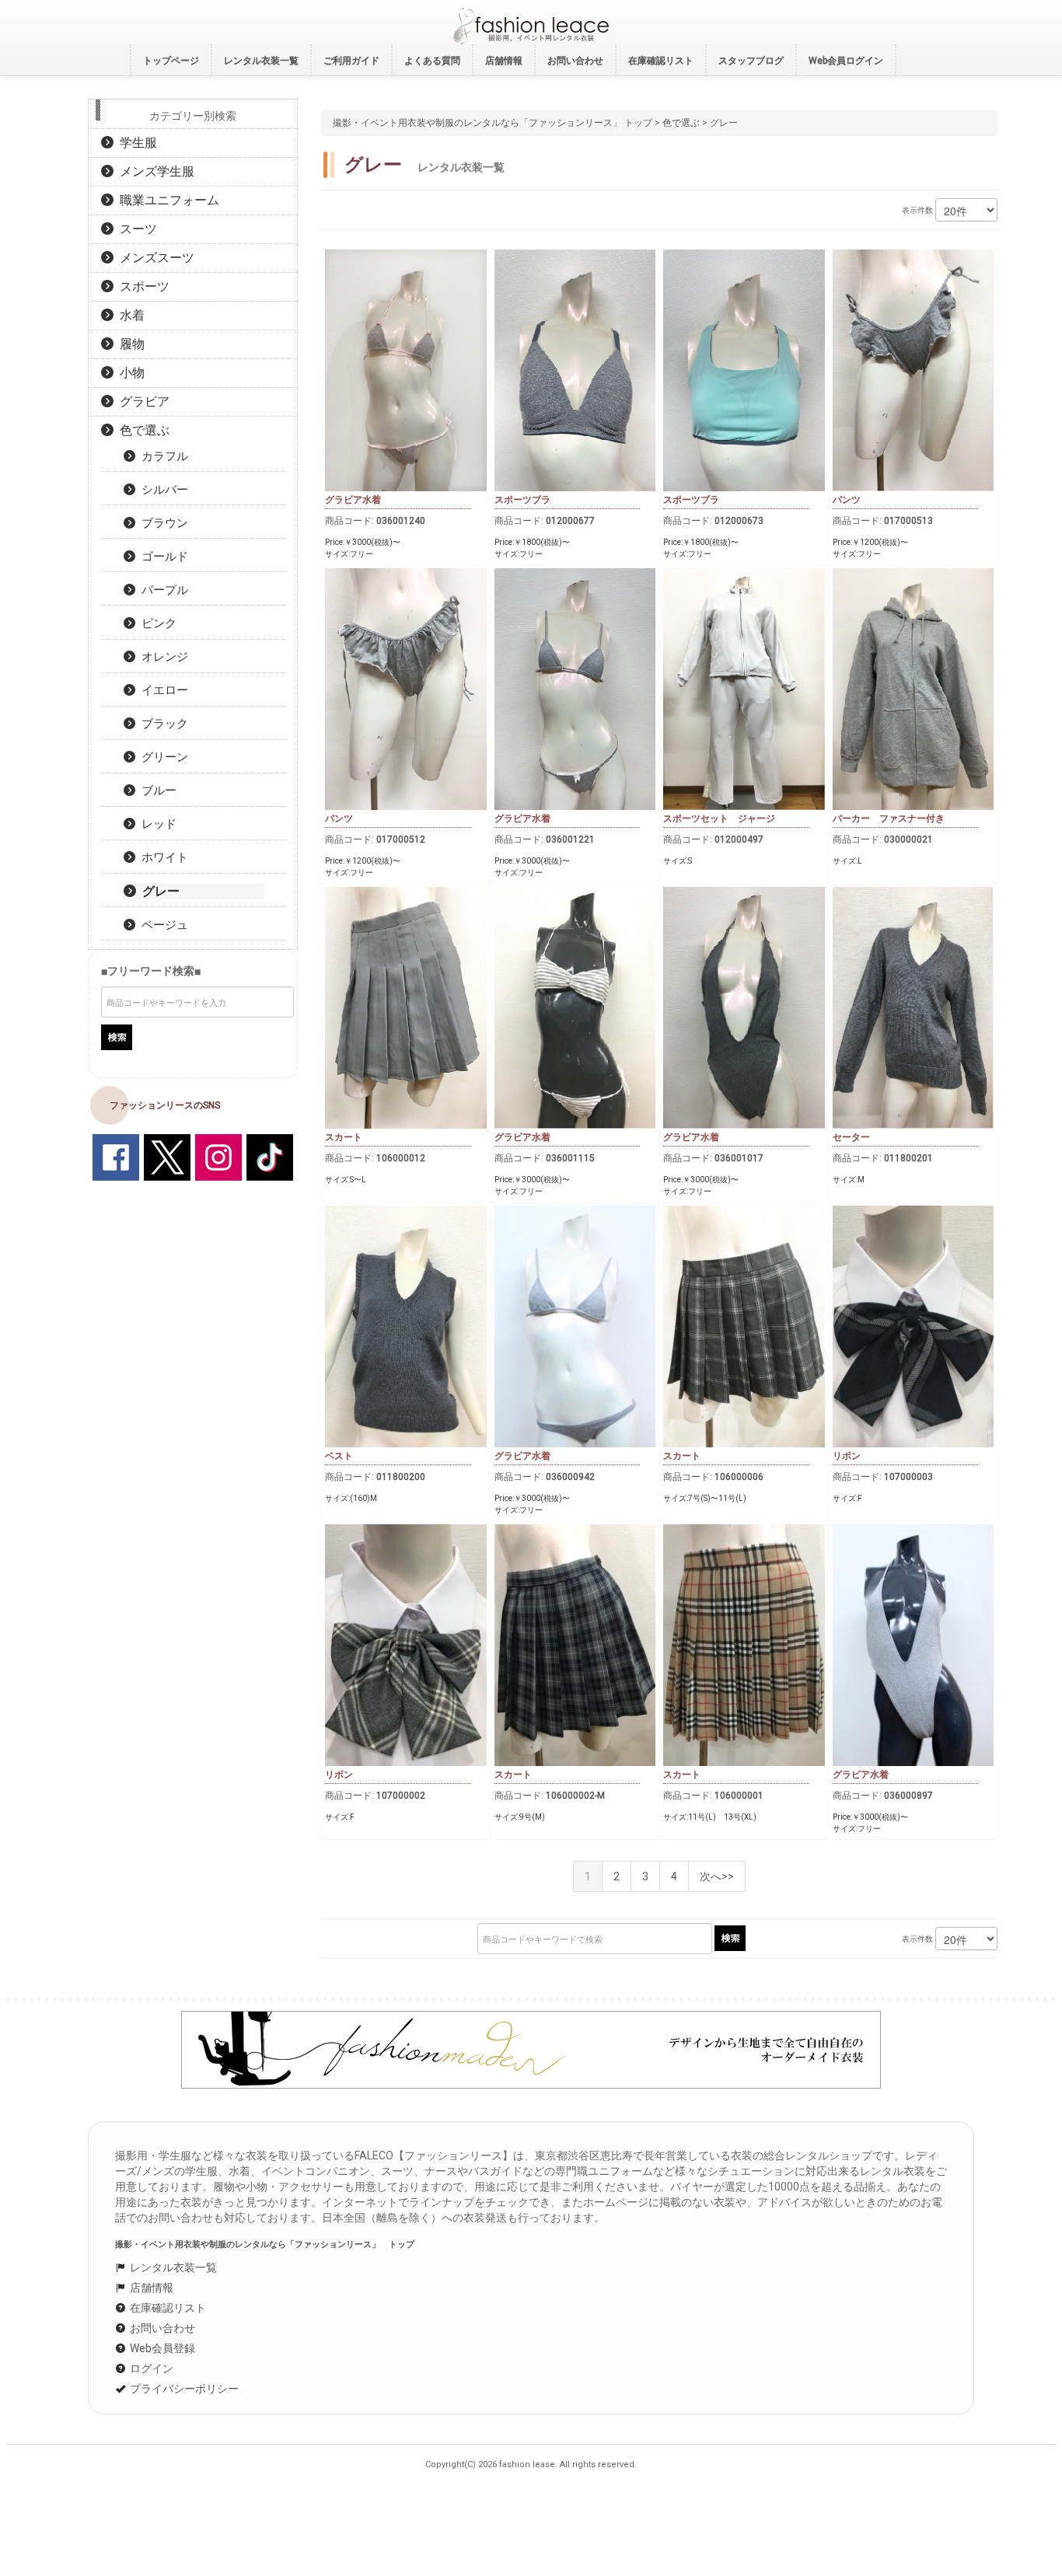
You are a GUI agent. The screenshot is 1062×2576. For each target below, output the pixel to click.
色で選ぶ (681, 123)
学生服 (135, 143)
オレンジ (162, 657)
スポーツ (141, 286)
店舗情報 (150, 2288)
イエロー (162, 690)
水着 (129, 315)
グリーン (162, 757)
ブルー (156, 791)
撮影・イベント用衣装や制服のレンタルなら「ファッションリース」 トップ (493, 123)
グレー (158, 891)
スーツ (135, 229)
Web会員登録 (161, 2348)
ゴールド (162, 557)
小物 (129, 373)
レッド (156, 824)
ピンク (156, 623)
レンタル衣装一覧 (172, 2267)
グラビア (141, 401)
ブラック (162, 724)
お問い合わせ (161, 2328)
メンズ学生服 (154, 171)
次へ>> (717, 1876)
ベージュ (162, 925)
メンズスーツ (154, 258)
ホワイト (162, 857)
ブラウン (162, 523)
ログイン (150, 2368)
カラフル (162, 456)
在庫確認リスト (167, 2308)
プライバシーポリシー (183, 2389)
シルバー (162, 490)
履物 (129, 344)
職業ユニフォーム (166, 200)
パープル (162, 590)
